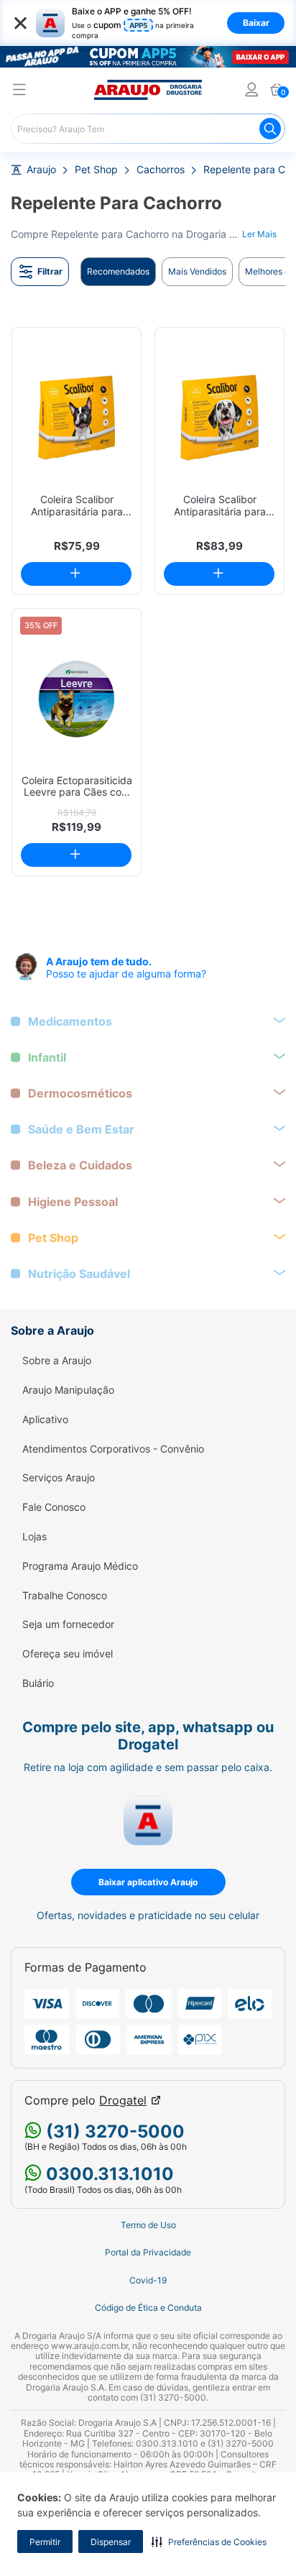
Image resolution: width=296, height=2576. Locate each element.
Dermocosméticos (80, 1094)
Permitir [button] (45, 2542)
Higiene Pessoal (73, 1202)
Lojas (34, 1537)
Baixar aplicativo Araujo (148, 1882)
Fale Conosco (54, 1507)
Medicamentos (70, 1022)
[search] (148, 129)
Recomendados (118, 271)
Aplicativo (45, 1420)
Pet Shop (96, 170)
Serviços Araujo (59, 1478)
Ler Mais (259, 234)
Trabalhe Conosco (65, 1596)
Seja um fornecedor (68, 1624)
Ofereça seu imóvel (68, 1654)
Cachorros (161, 170)
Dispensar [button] (111, 2542)
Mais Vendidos (197, 271)
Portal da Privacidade (148, 2253)
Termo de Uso (148, 2225)
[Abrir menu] (19, 92)
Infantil (47, 1058)
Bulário (38, 1683)
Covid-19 (148, 2281)
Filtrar (50, 271)
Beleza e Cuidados (80, 1165)
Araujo (41, 170)
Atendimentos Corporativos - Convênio (113, 1449)
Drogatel (123, 2101)
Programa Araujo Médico (80, 1566)
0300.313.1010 (108, 2174)
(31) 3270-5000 (113, 2131)
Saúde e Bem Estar (81, 1130)
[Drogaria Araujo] (148, 90)
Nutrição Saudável (79, 1274)
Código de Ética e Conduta (148, 2308)
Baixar (256, 23)
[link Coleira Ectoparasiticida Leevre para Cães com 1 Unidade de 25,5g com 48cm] (77, 699)
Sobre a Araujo (57, 1361)
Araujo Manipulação (68, 1390)
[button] (209, 2541)
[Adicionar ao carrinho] (76, 574)
